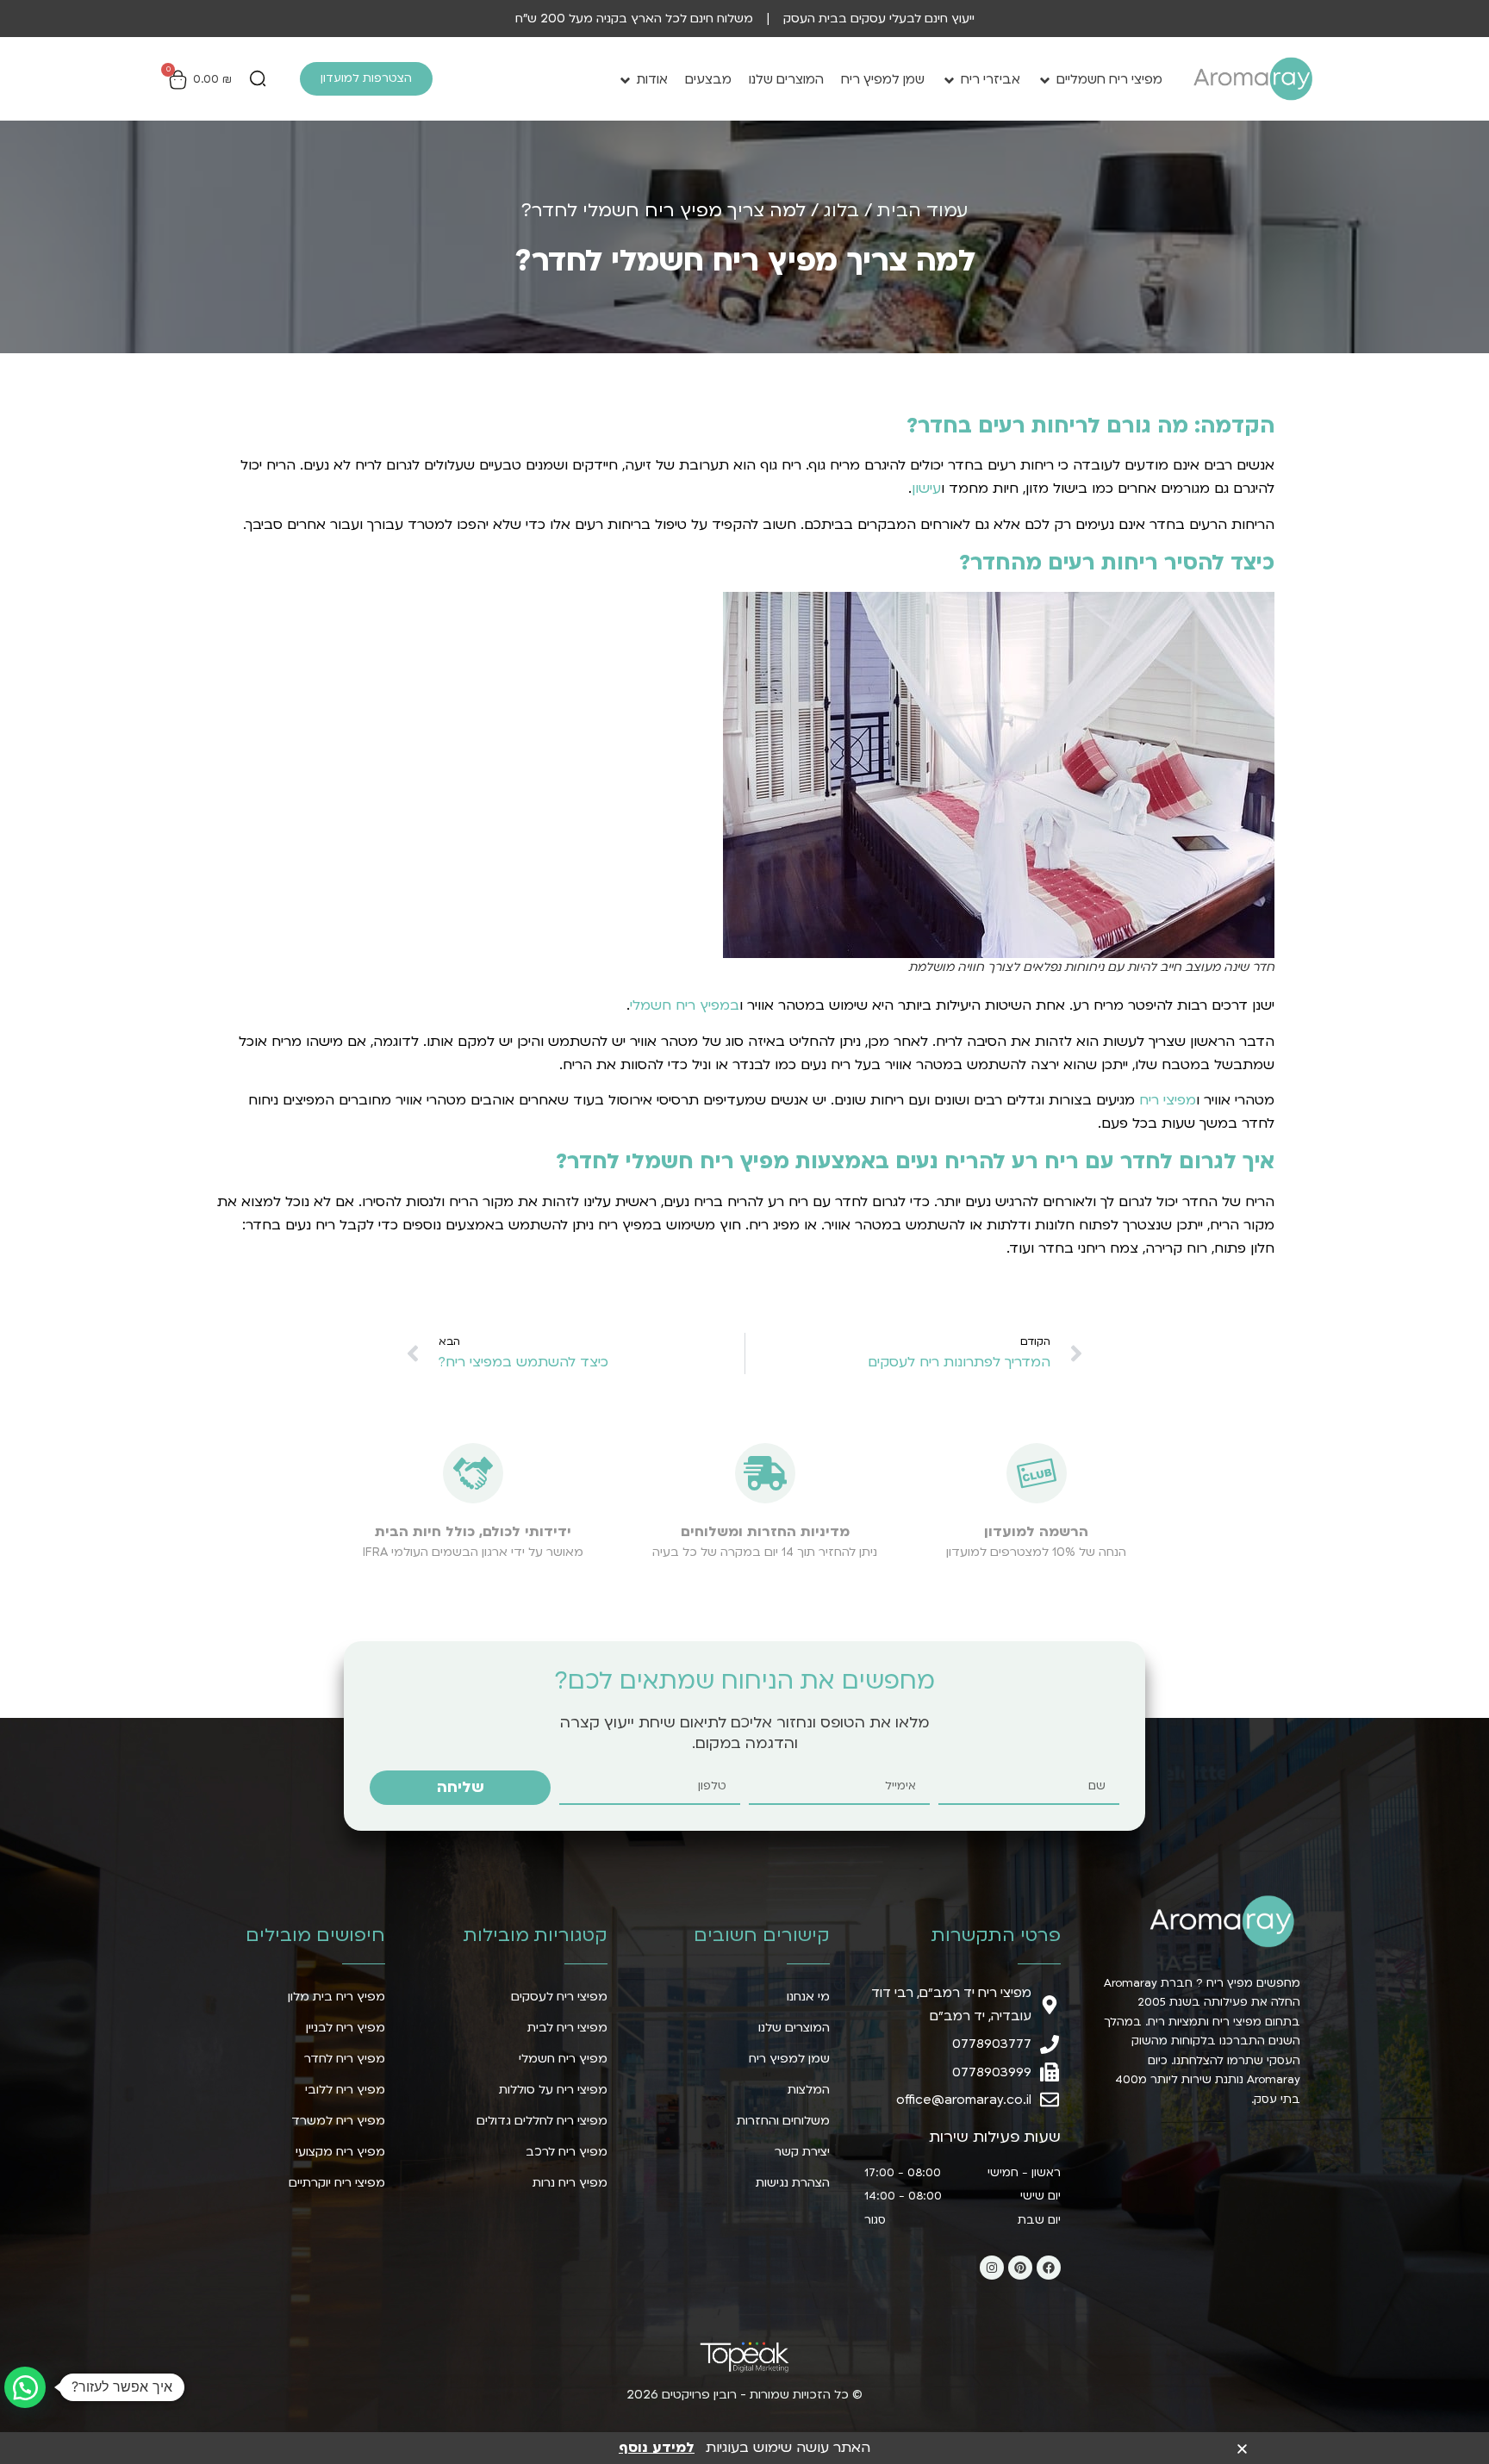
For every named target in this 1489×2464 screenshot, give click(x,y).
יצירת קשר (802, 2152)
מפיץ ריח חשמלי (563, 2059)
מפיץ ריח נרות (570, 2183)
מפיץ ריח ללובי (345, 2090)
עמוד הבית (922, 211)
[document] (744, 2447)
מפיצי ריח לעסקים (559, 1997)
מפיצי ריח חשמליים (1109, 79)
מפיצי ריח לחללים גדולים (542, 2121)
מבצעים (708, 79)
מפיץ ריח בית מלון (336, 1997)
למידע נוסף (657, 2448)
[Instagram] (992, 2268)
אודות (652, 79)
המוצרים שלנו (786, 79)
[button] (258, 80)
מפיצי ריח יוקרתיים (337, 2183)
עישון (926, 488)
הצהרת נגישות (793, 2183)
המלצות (809, 2090)
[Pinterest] (1020, 2268)
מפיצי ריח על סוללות (553, 2090)
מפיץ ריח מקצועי (340, 2152)
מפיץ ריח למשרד (338, 2121)
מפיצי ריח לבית (567, 2028)
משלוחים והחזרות (783, 2121)
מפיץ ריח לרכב (567, 2152)
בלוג (841, 211)
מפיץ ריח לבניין (346, 2028)
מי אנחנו (808, 1997)
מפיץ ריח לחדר (345, 2059)
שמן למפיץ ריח (883, 79)
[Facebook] (1049, 2268)
